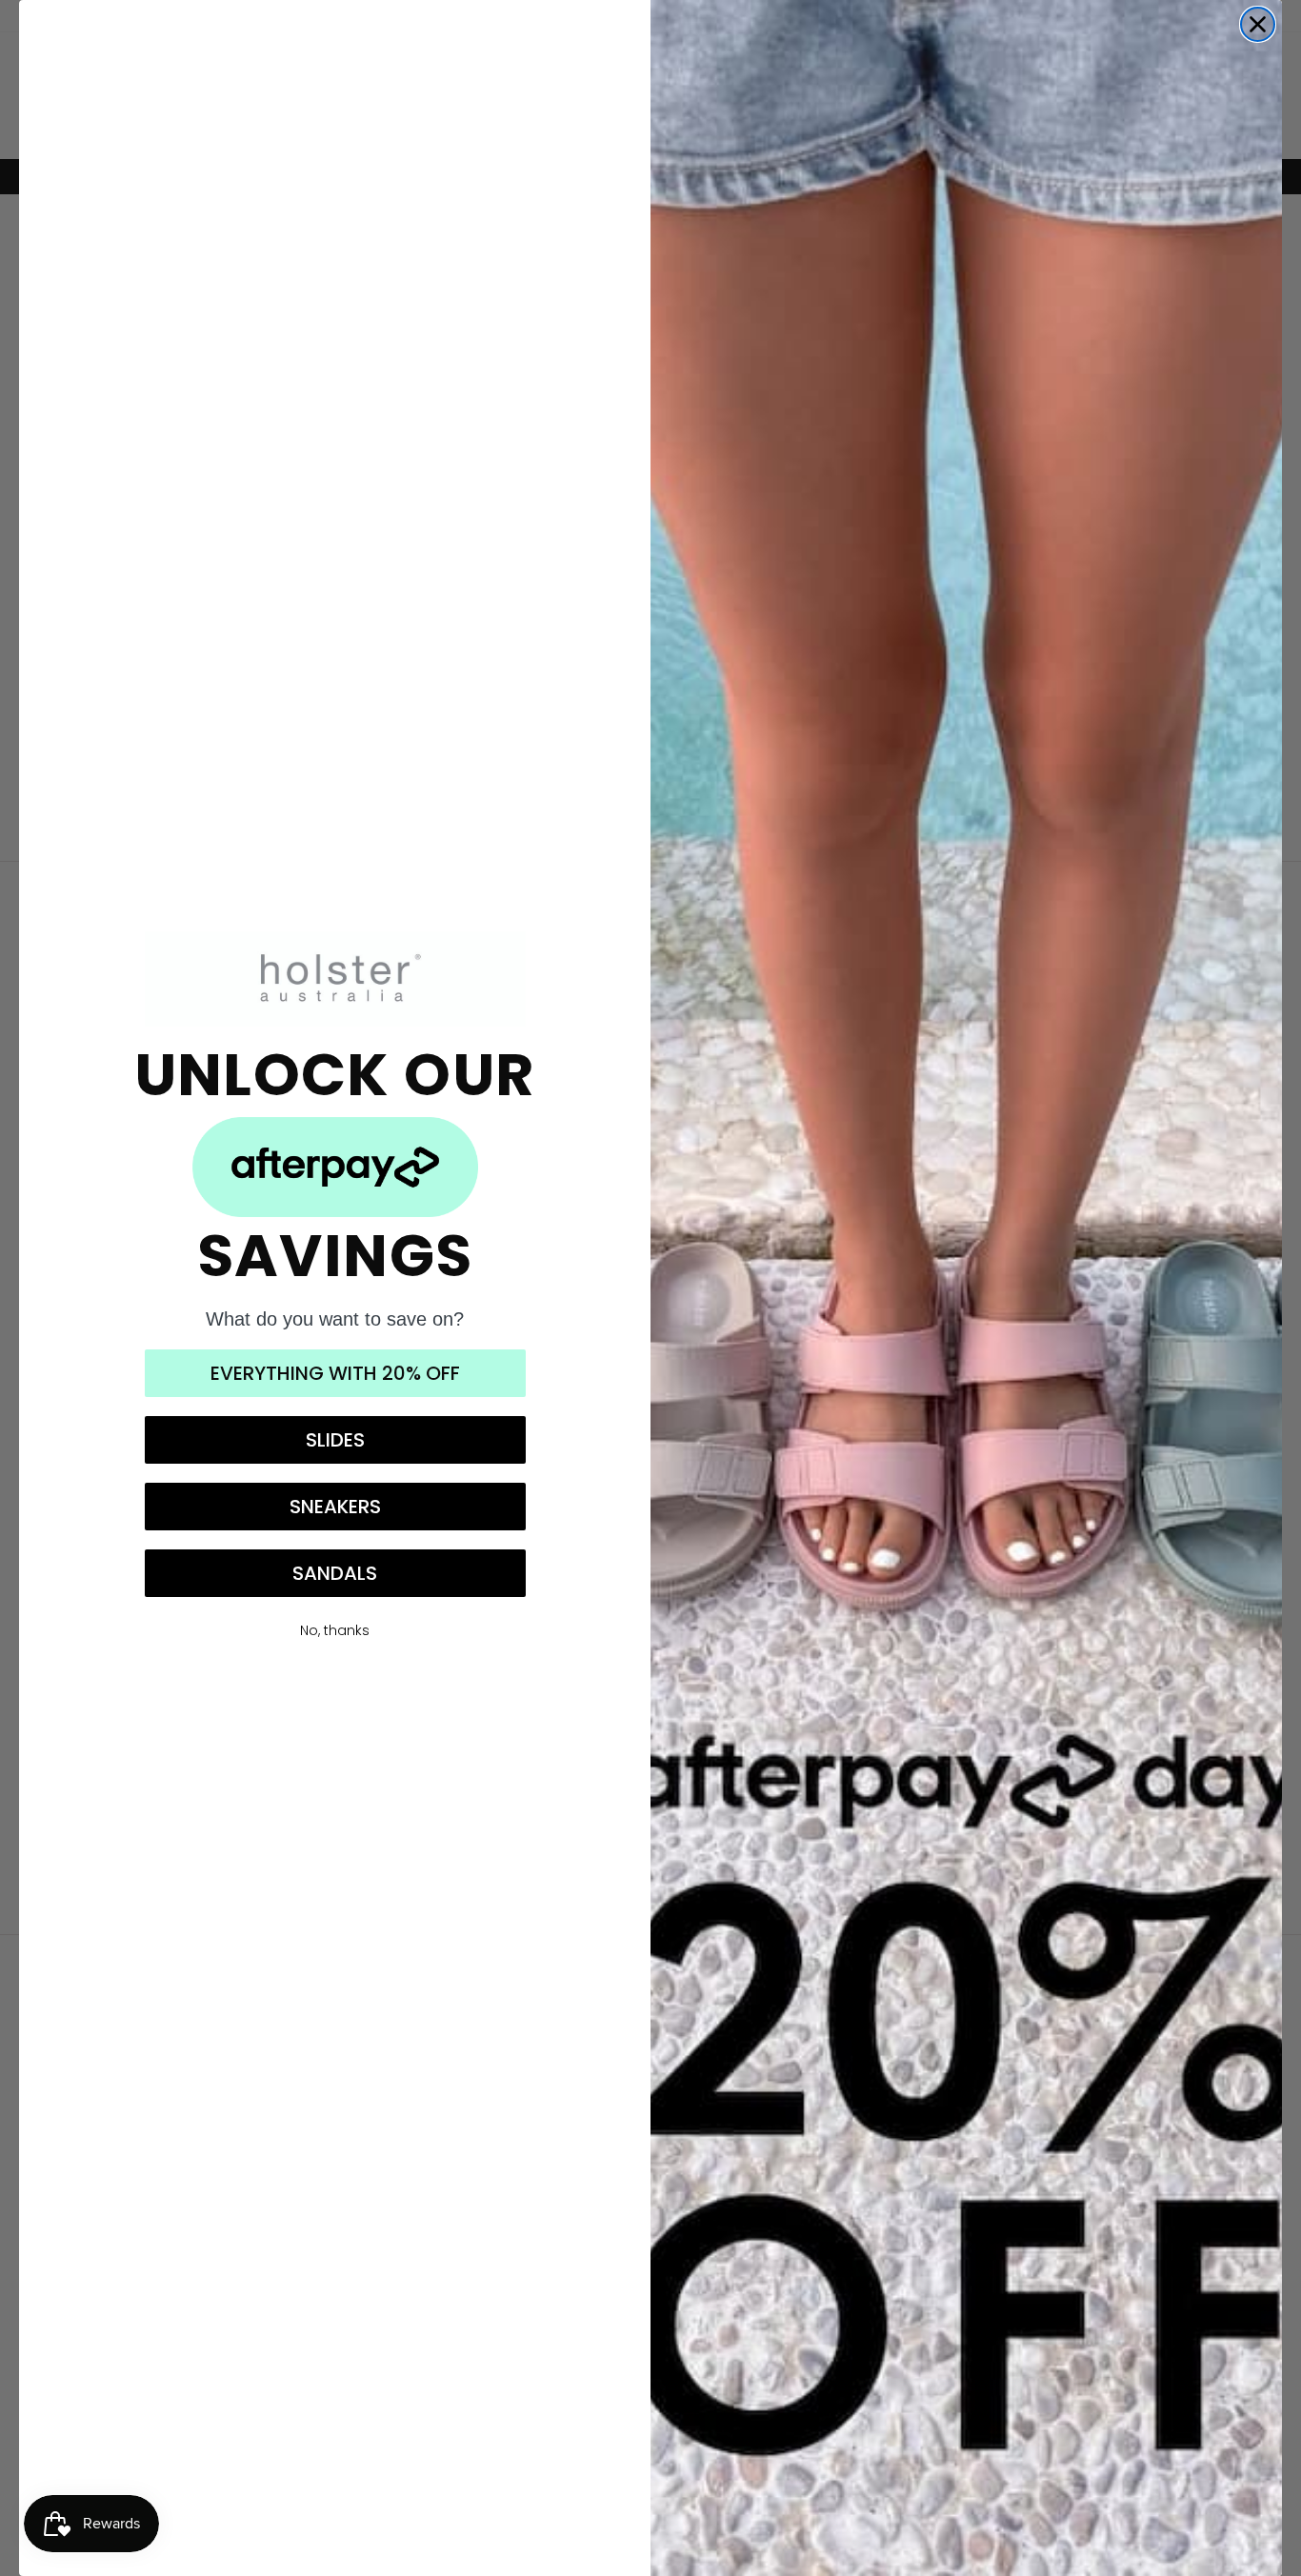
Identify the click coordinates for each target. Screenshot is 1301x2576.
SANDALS (335, 1573)
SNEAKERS (335, 1507)
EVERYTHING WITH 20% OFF (335, 1373)
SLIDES (335, 1440)
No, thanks (335, 1630)
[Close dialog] (1258, 24)
